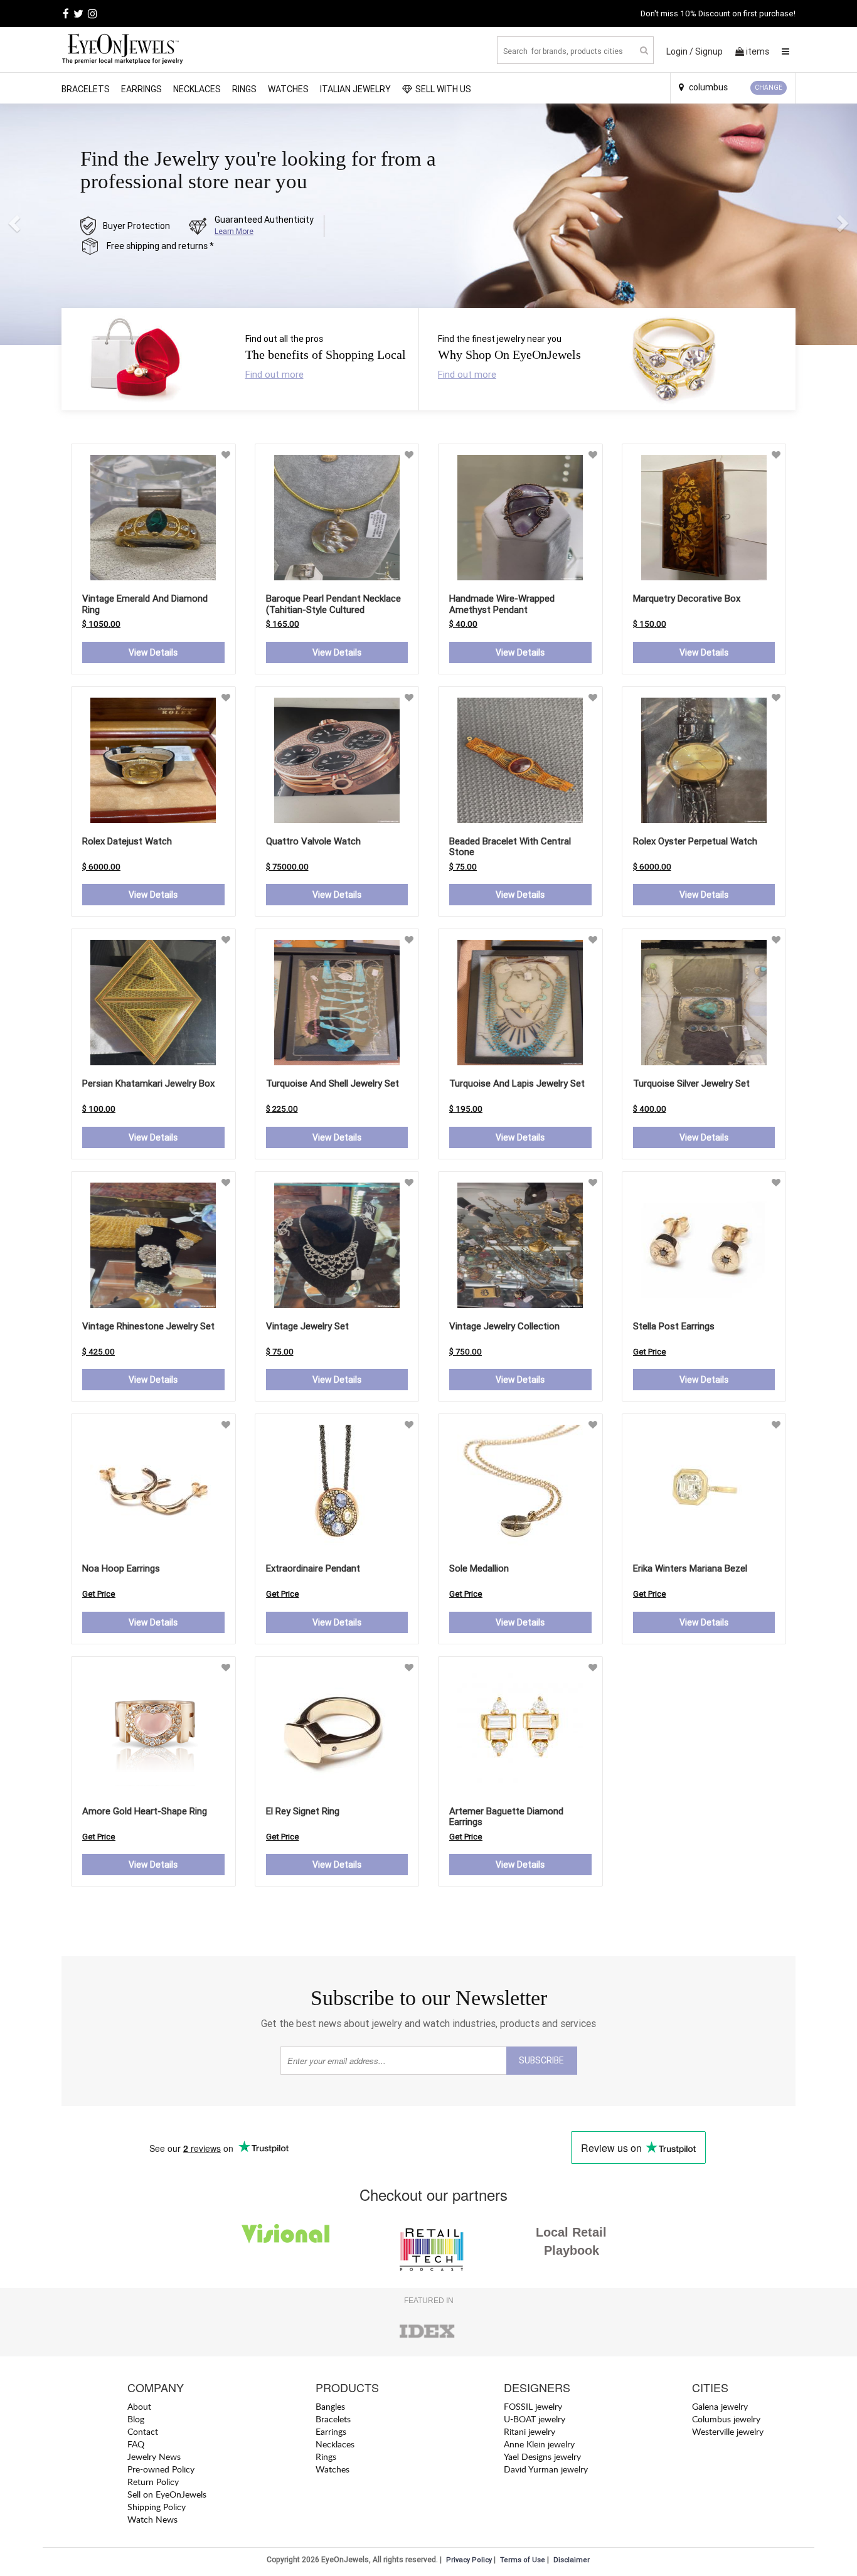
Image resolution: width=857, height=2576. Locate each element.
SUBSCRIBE (541, 2060)
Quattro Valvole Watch (313, 841)
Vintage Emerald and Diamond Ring (145, 604)
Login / (680, 51)
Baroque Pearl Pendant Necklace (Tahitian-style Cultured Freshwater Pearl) (333, 609)
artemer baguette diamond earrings (506, 1817)
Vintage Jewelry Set (307, 1326)
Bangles (330, 2406)
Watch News (152, 2519)
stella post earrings (674, 1326)
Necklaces (197, 89)
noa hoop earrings (121, 1568)
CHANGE (769, 88)
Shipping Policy (157, 2507)
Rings (244, 89)
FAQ (136, 2444)
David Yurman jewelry (546, 2469)
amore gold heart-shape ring (145, 1811)
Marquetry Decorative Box (687, 598)
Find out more (274, 374)
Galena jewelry (720, 2406)
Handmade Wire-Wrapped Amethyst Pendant (502, 604)
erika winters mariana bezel (690, 1568)
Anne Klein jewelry (539, 2444)
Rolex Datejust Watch (127, 841)
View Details (153, 652)
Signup (709, 51)
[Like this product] (226, 455)
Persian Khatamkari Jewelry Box (148, 1083)
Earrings (141, 89)
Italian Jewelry (355, 89)
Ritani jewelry (530, 2431)
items (758, 51)
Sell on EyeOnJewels (167, 2494)
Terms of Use (523, 2560)
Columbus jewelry (726, 2419)
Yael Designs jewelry (542, 2456)
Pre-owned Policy (161, 2469)
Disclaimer (572, 2560)
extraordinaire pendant (313, 1568)
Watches (288, 89)
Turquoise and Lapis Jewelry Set (517, 1083)
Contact (143, 2431)
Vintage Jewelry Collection (504, 1326)
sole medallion (479, 1568)
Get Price (650, 1352)
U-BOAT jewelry (535, 2419)
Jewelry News (154, 2456)
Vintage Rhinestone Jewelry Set (148, 1326)
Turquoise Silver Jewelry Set (691, 1083)
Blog (136, 2419)
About (139, 2406)
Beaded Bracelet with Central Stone (510, 847)
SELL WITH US (443, 89)
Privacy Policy (469, 2560)
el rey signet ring (303, 1811)
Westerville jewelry (728, 2431)
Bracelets (86, 89)
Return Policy (153, 2482)
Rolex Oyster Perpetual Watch (695, 841)
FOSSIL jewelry (533, 2406)
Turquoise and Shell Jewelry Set (333, 1083)
